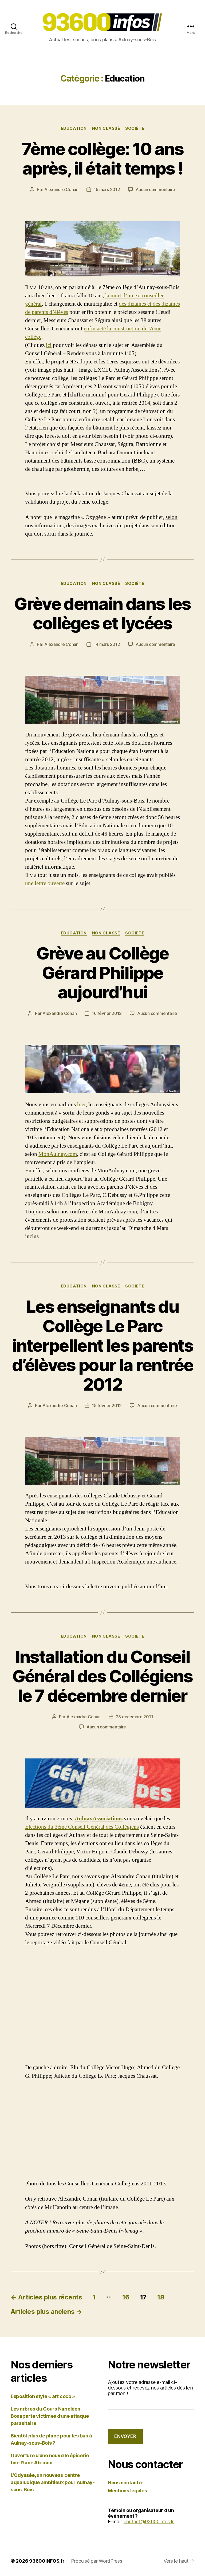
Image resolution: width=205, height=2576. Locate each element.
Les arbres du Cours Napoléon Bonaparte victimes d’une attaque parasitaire (50, 2416)
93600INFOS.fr (47, 2561)
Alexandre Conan (61, 189)
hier (81, 1105)
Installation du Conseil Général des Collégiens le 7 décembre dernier (102, 1676)
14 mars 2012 (107, 644)
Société (135, 128)
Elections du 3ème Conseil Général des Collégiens (82, 1827)
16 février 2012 (107, 1013)
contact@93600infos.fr (149, 2522)
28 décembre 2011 (135, 1717)
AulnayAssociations (99, 1819)
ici (49, 345)
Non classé (106, 128)
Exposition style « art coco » (43, 2396)
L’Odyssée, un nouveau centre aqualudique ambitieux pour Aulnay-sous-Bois (53, 2482)
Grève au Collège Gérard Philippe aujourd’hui (102, 973)
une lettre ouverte (45, 883)
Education (74, 128)
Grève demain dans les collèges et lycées (102, 613)
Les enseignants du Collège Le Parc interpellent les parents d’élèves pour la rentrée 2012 (102, 1345)
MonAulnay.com (58, 1154)
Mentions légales (127, 2491)
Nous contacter (126, 2483)
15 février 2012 (107, 1406)
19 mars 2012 (107, 189)
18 (161, 2297)
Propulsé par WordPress (97, 2561)
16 (126, 2297)
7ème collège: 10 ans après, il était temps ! (102, 159)
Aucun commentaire (155, 189)
